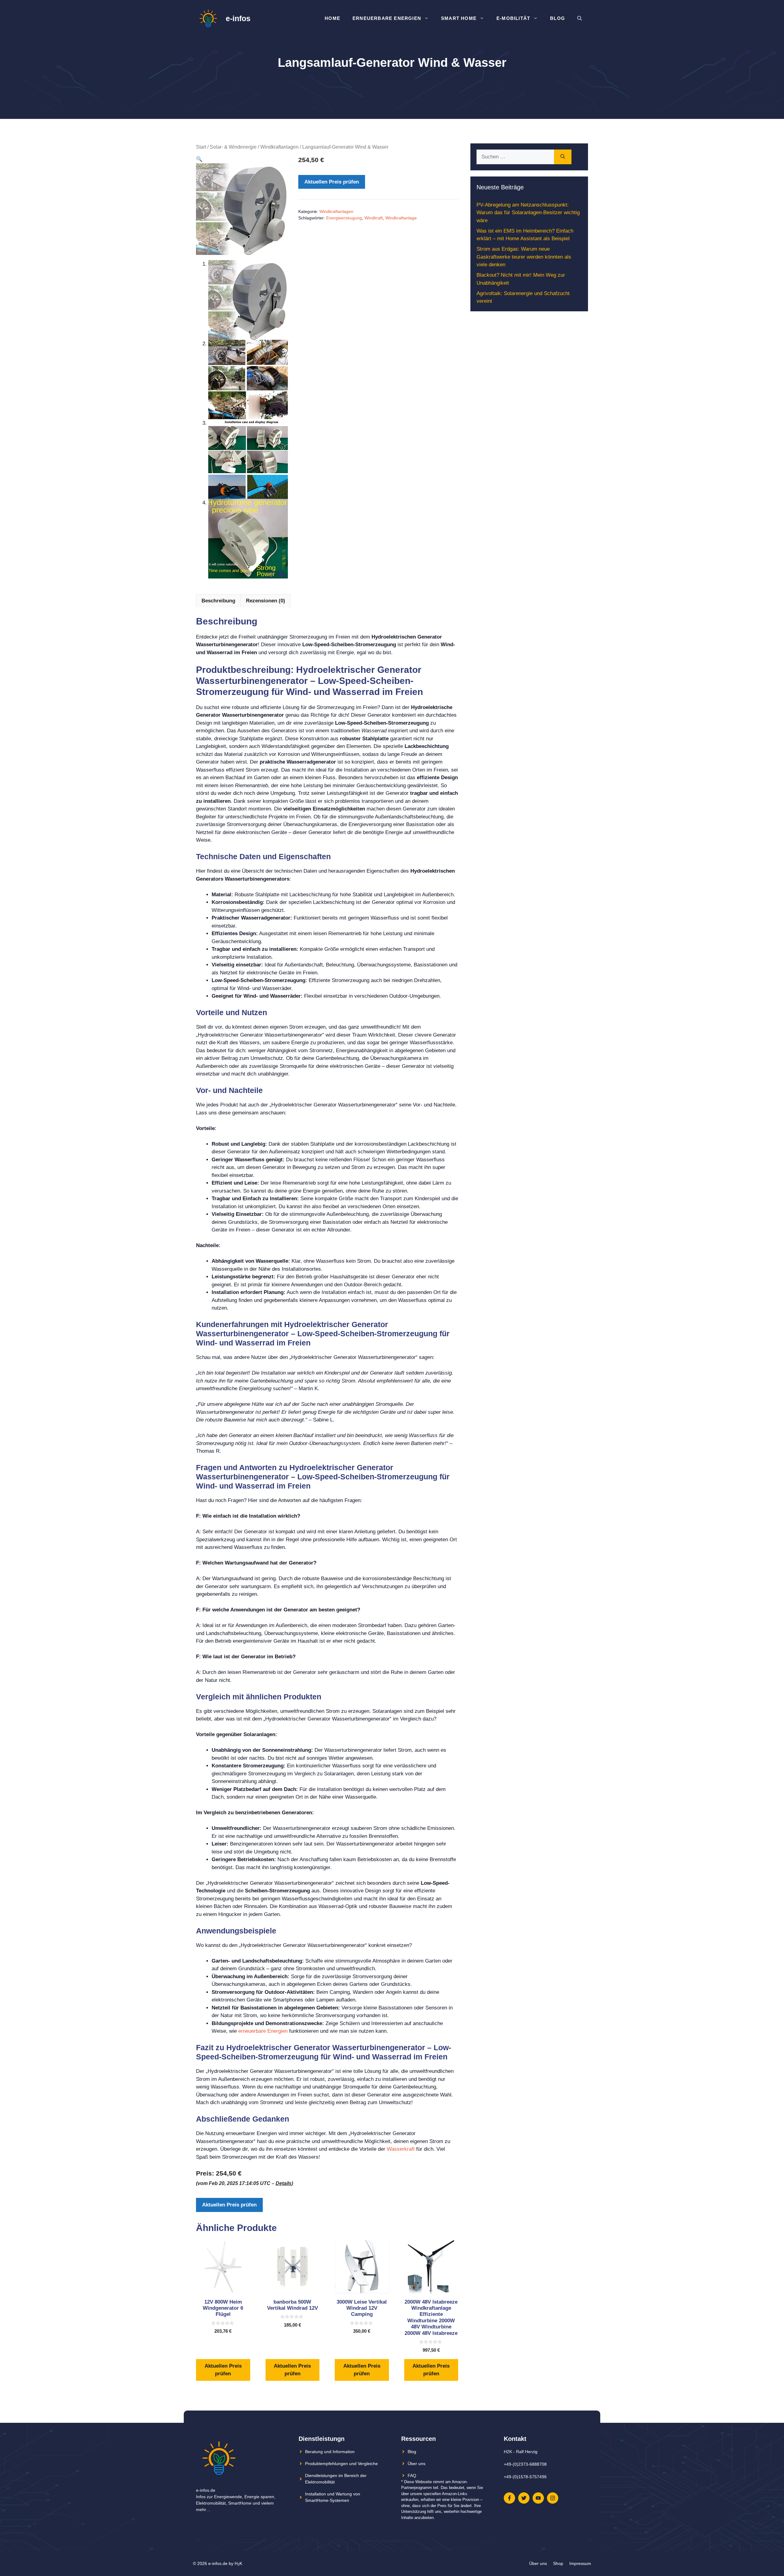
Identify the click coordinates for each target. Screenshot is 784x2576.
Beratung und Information (330, 2452)
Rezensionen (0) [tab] (266, 601)
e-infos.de (218, 2563)
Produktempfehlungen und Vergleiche (341, 2464)
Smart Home (459, 18)
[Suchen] (563, 157)
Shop (558, 2563)
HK (238, 2563)
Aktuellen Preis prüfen (332, 182)
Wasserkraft (401, 2149)
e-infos (238, 18)
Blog (558, 18)
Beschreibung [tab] (218, 601)
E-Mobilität (513, 18)
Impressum (580, 2563)
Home (332, 18)
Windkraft (374, 218)
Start (201, 147)
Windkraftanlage (401, 218)
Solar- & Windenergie (233, 147)
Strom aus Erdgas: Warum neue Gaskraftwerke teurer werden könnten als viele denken (524, 257)
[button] (199, 159)
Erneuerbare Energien (387, 18)
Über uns (417, 2464)
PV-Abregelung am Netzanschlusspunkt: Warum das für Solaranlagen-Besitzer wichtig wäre (528, 213)
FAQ (412, 2475)
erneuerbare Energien (263, 2031)
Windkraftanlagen (279, 147)
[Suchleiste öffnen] (580, 18)
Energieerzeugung (344, 218)
